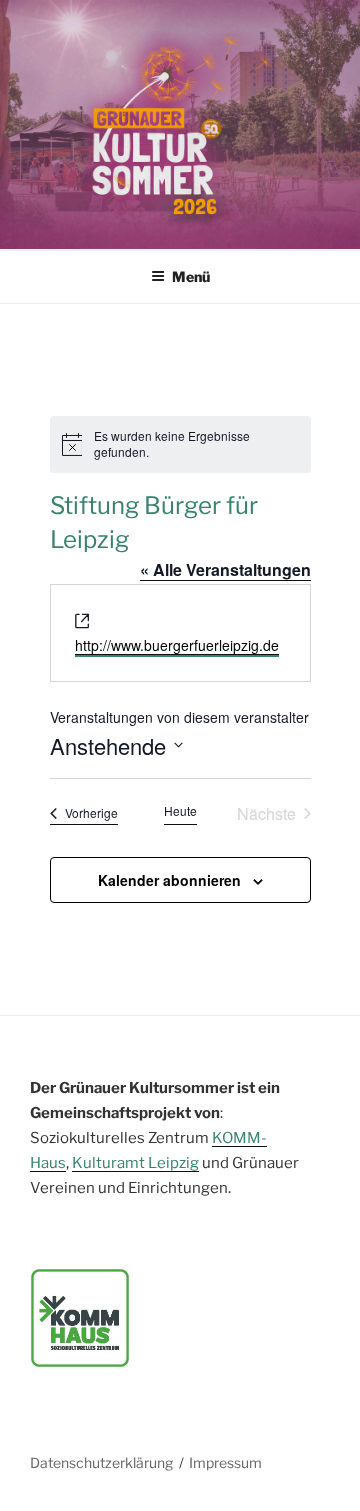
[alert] (180, 444)
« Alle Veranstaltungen (225, 569)
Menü (191, 276)
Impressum (225, 1462)
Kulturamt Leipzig (135, 1163)
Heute (180, 811)
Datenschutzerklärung (101, 1462)
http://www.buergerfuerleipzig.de (177, 645)
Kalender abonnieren (169, 880)
